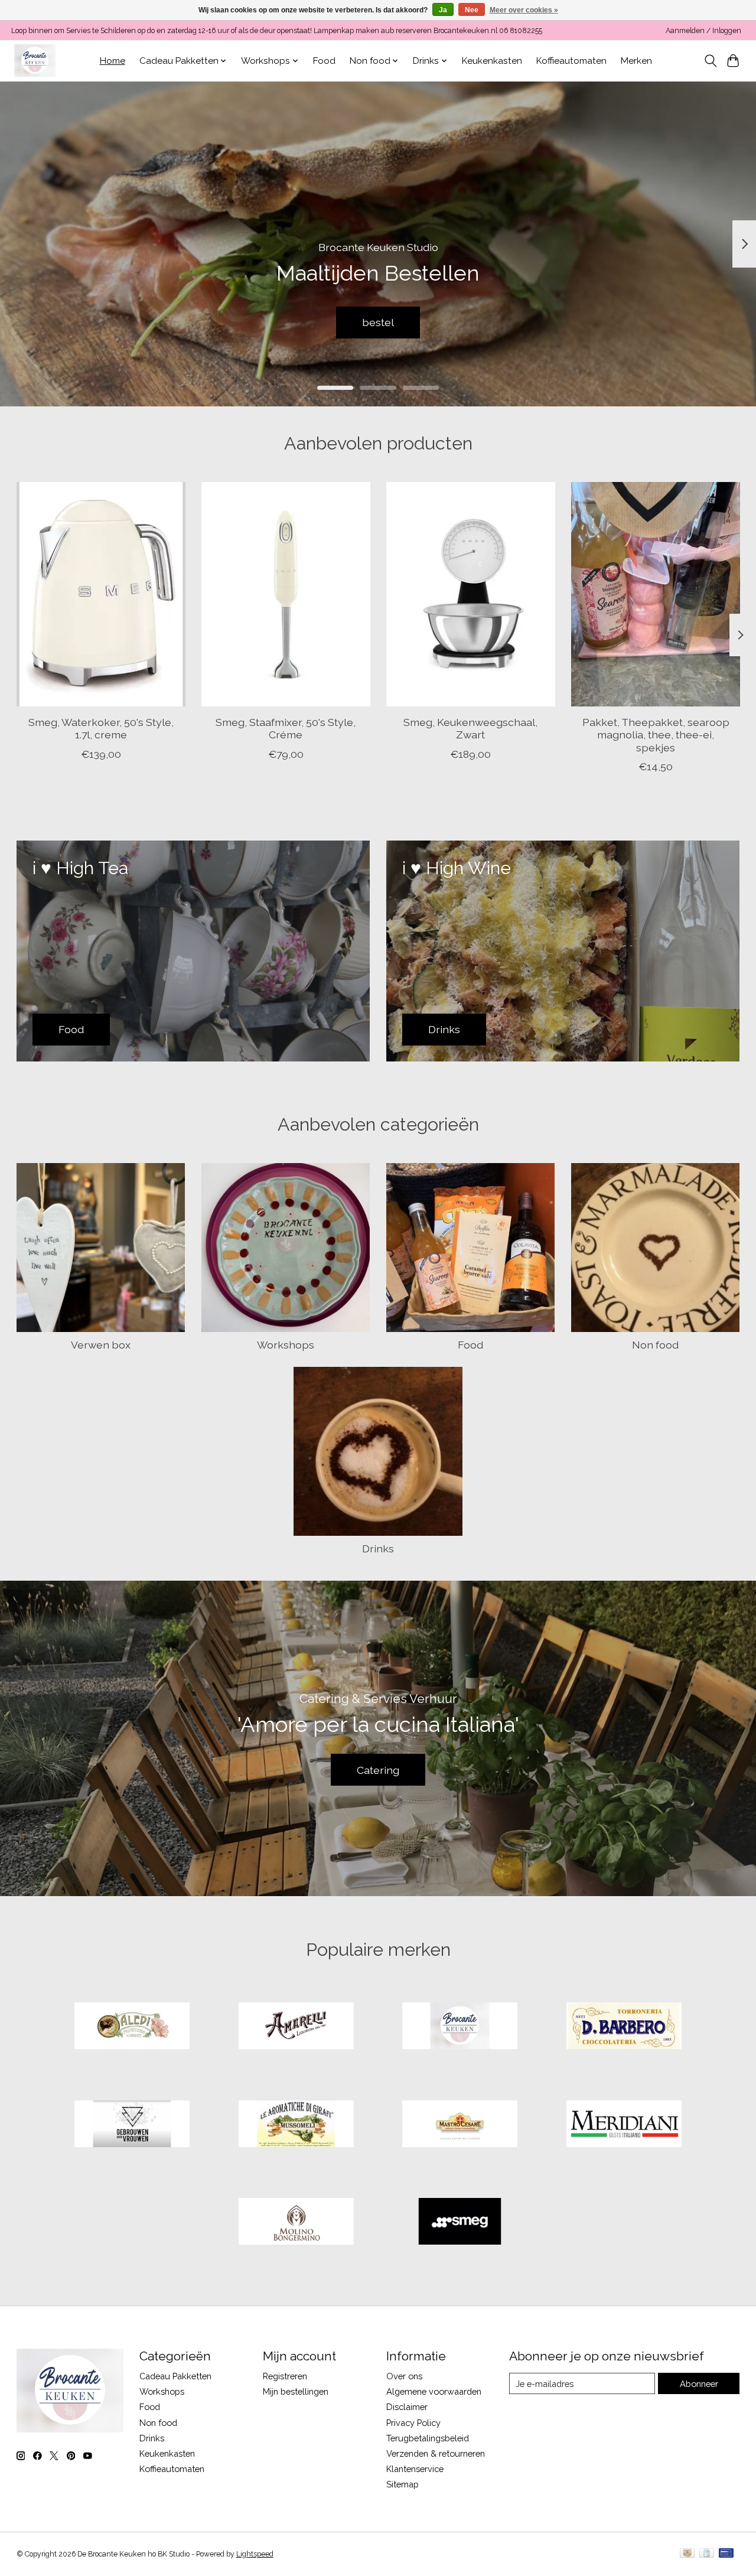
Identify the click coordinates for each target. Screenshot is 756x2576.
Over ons (404, 2376)
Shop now (378, 322)
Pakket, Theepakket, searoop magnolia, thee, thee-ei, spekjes (655, 735)
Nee (472, 10)
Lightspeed (255, 2554)
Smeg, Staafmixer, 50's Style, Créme (286, 728)
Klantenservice (415, 2469)
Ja (443, 10)
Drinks (378, 1548)
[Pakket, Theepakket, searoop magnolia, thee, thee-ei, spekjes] (656, 594)
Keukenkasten (492, 61)
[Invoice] (707, 2554)
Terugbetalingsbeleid (428, 2438)
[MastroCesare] (460, 2125)
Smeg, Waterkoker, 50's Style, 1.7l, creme (100, 728)
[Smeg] (460, 2223)
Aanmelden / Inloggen (703, 31)
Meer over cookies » (524, 10)
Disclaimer (407, 2407)
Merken (636, 61)
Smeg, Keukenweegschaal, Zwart (470, 728)
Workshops (286, 1345)
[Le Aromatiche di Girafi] (296, 2125)
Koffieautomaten (571, 61)
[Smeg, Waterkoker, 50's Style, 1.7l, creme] (101, 594)
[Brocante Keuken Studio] (35, 61)
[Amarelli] (296, 2027)
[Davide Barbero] (624, 2027)
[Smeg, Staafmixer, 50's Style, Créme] (286, 594)
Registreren (285, 2376)
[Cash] (687, 2554)
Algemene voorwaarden (434, 2391)
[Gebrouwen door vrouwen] (132, 2125)
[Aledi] (132, 2027)
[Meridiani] (624, 2125)
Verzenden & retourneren (436, 2453)
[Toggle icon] (710, 61)
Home (113, 61)
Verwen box (101, 1345)
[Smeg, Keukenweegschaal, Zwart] (471, 594)
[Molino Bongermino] (296, 2223)
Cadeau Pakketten (175, 2376)
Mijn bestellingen (296, 2391)
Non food (655, 1345)
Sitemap (403, 2484)
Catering (378, 1770)
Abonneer (699, 2384)
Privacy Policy (413, 2423)
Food (324, 61)
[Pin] (726, 2554)
